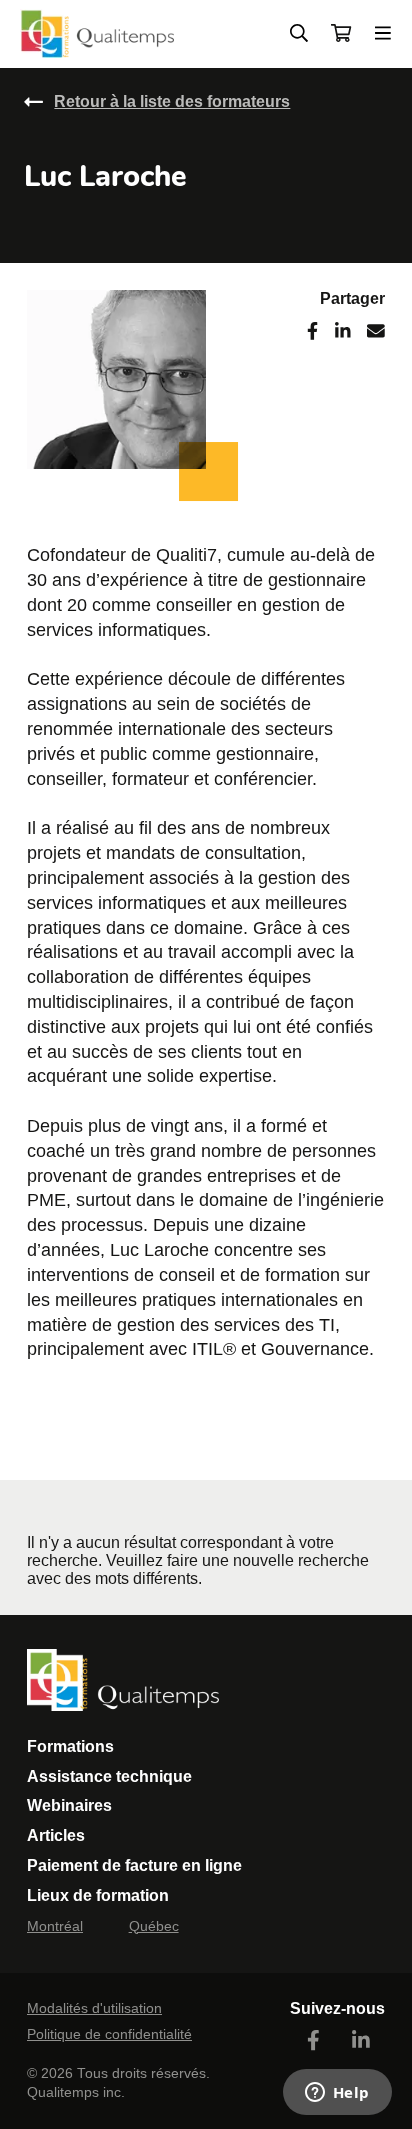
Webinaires (69, 1805)
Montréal (55, 1926)
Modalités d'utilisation (94, 2008)
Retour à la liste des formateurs (172, 101)
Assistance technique (109, 1776)
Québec (154, 1926)
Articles (56, 1835)
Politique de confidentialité (109, 2034)
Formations (70, 1746)
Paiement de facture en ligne (134, 1865)
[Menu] (383, 33)
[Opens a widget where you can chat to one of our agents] (337, 2094)
